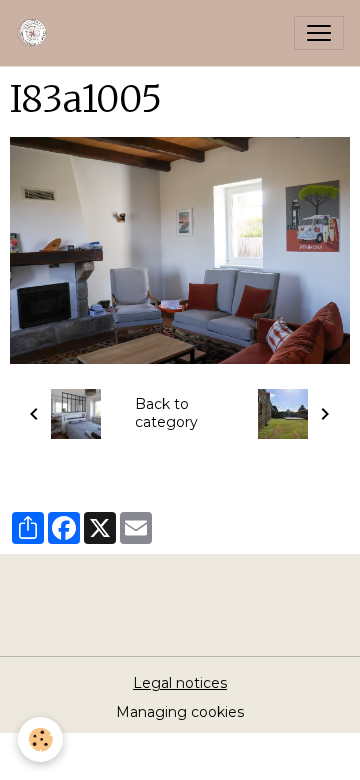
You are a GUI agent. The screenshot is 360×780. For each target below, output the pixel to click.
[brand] (37, 33)
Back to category (166, 413)
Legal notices (180, 683)
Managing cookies (180, 712)
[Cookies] (40, 739)
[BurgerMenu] (319, 33)
